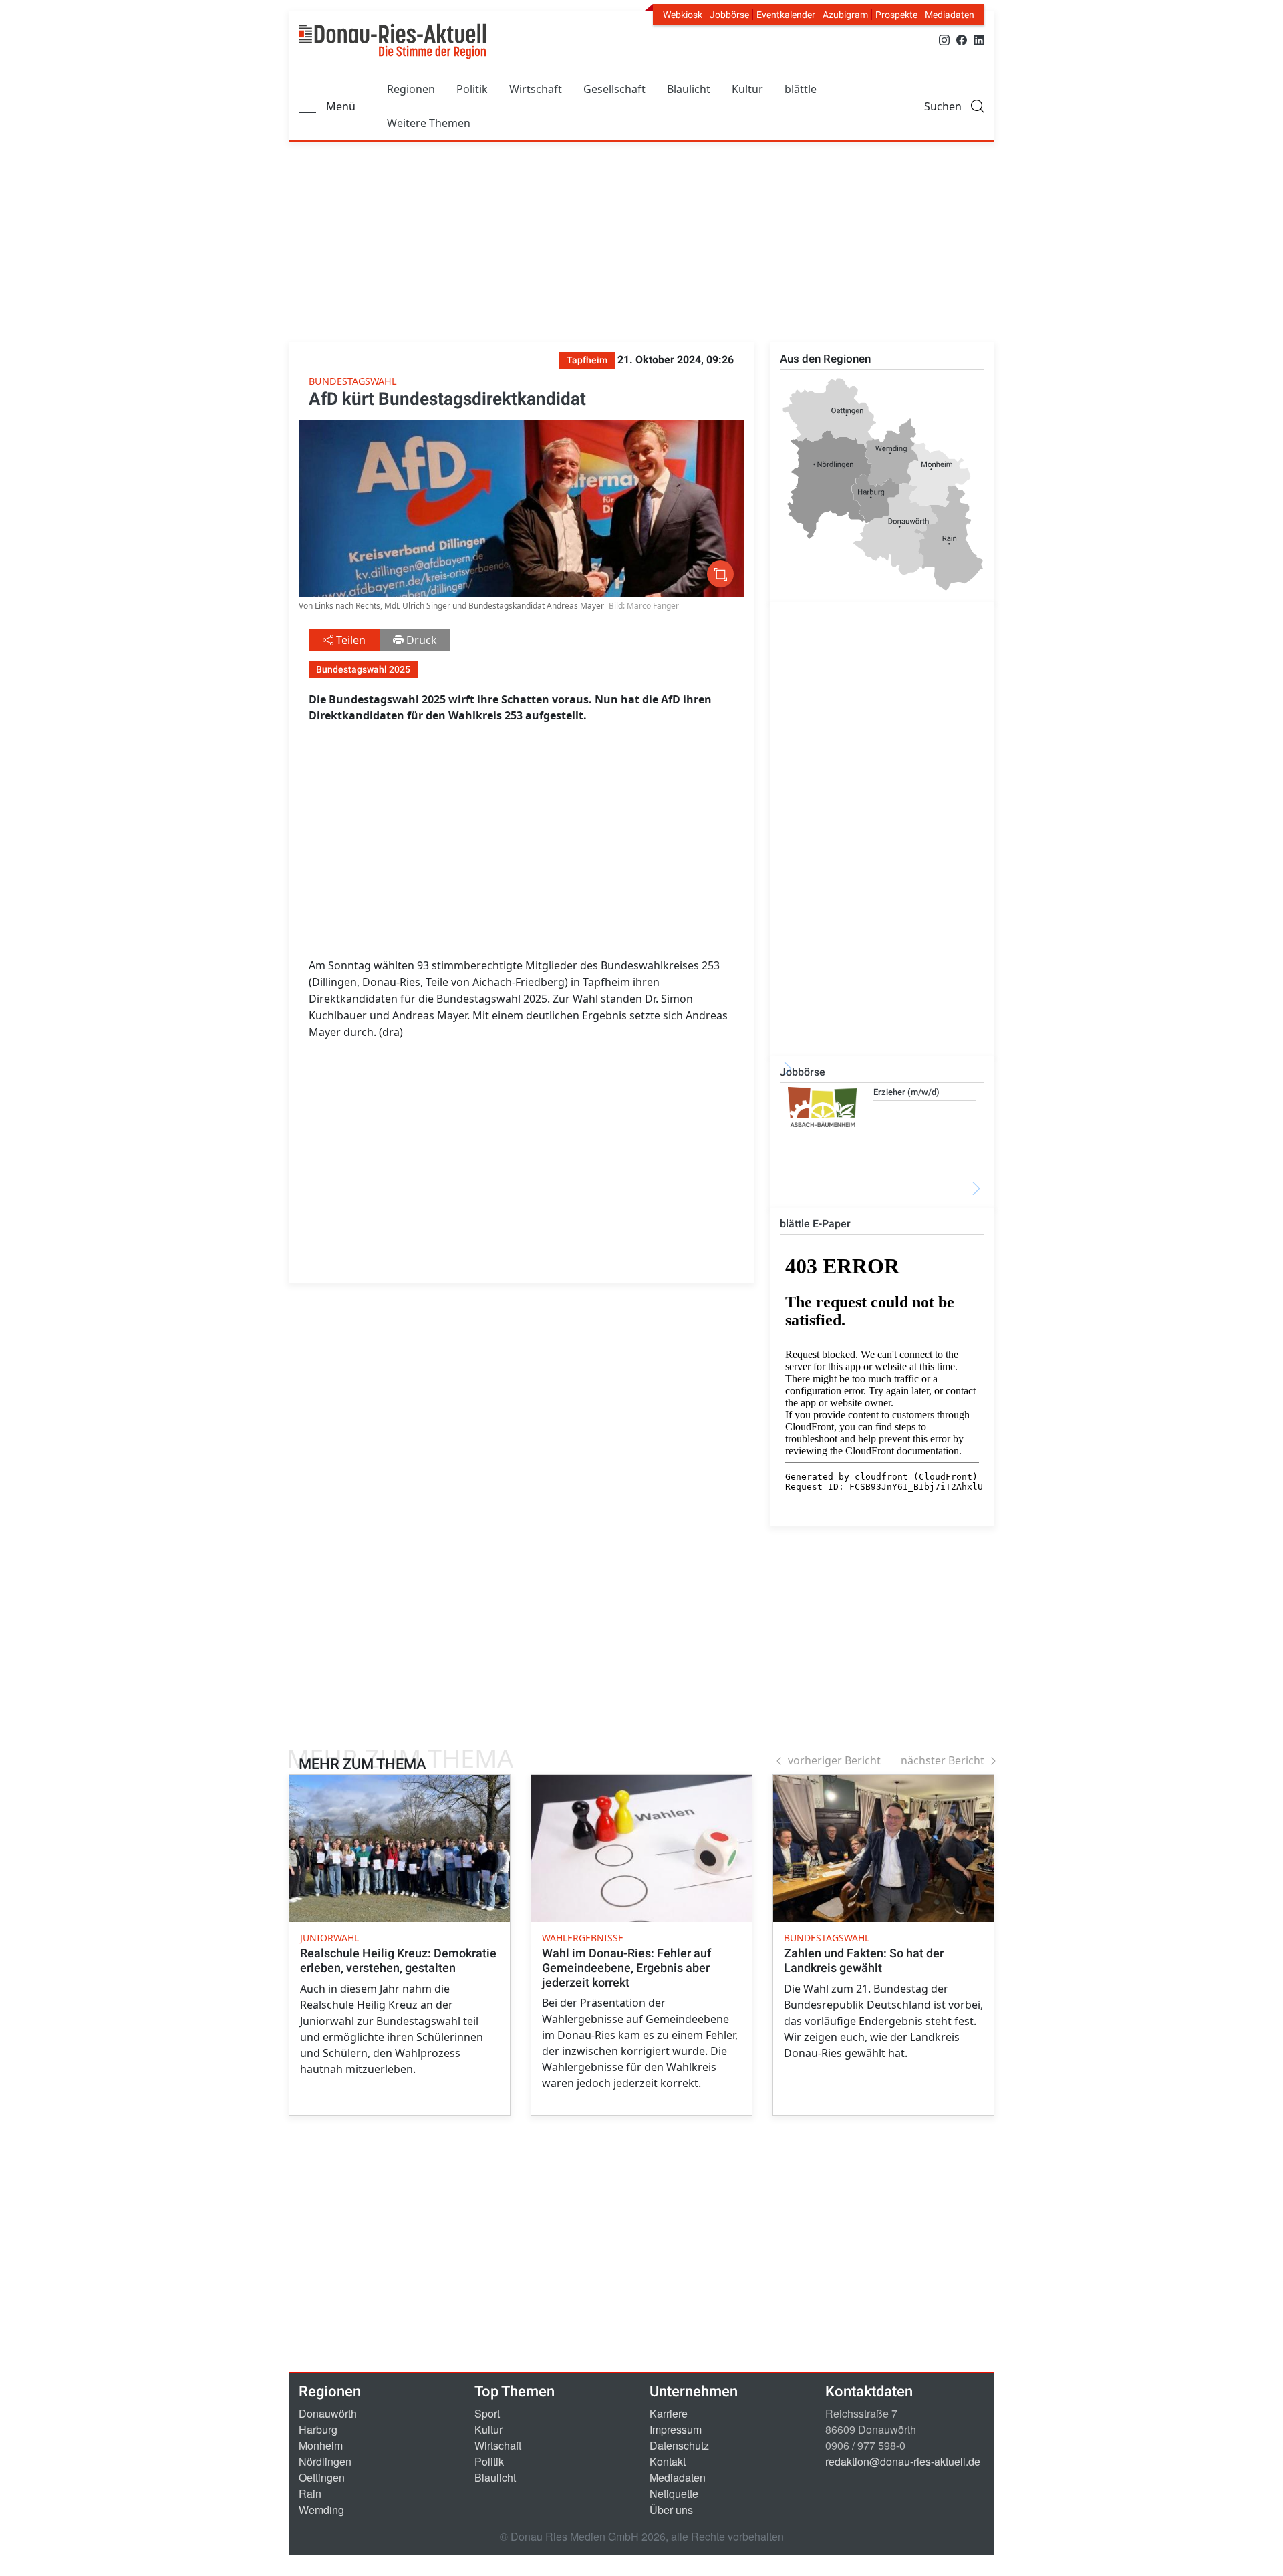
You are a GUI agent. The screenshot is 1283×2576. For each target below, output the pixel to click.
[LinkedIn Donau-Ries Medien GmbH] (979, 39)
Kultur (747, 89)
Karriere (669, 2413)
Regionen (411, 89)
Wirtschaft (536, 89)
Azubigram (845, 15)
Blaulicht (689, 89)
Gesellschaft (614, 89)
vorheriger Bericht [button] (834, 1760)
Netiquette (674, 2493)
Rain (310, 2493)
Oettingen (322, 2477)
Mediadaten (950, 15)
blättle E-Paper (815, 1224)
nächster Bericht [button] (943, 1760)
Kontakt (668, 2461)
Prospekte (896, 15)
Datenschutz (679, 2445)
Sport (487, 2413)
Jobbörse (729, 15)
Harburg (318, 2429)
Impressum (676, 2429)
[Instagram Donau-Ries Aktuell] (944, 39)
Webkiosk (683, 15)
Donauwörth (328, 2413)
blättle (801, 89)
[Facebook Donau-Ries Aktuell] (962, 39)
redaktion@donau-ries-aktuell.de (903, 2461)
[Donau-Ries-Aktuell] (392, 41)
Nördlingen (325, 2461)
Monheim (321, 2445)
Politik (472, 89)
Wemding (321, 2510)
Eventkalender (786, 15)
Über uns (671, 2510)
